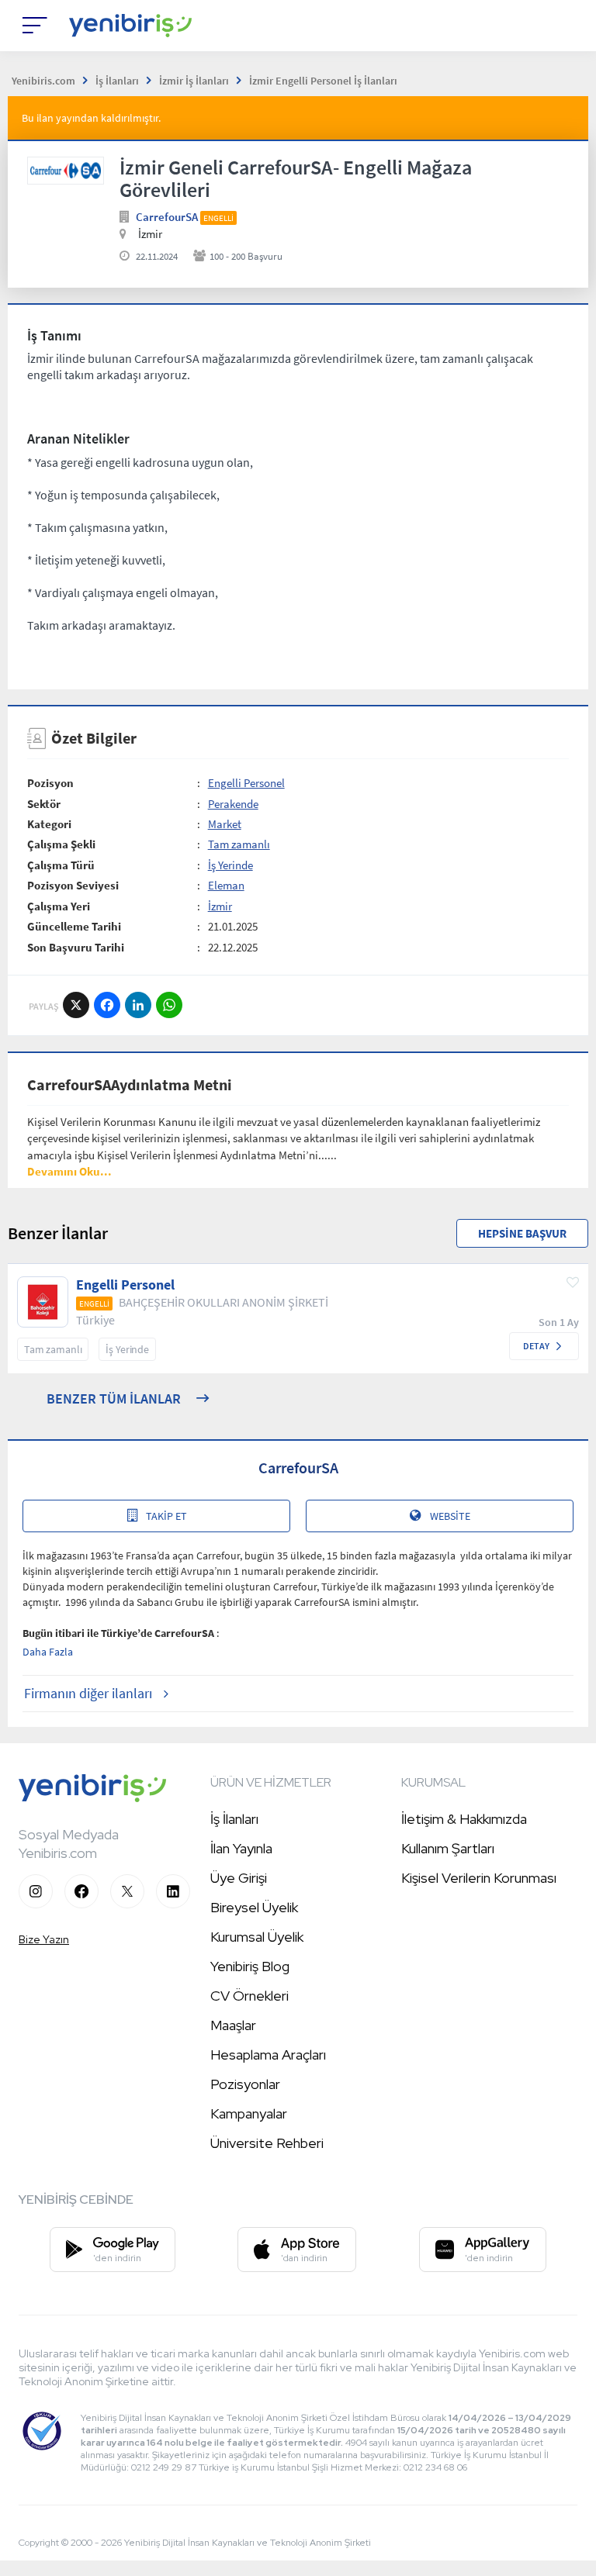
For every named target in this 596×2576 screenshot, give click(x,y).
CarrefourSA (167, 217)
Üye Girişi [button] (239, 1878)
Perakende (233, 804)
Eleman (226, 885)
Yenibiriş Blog (250, 1966)
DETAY (536, 1346)
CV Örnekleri (249, 1996)
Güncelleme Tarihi (74, 926)
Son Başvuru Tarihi (76, 947)
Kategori (49, 824)
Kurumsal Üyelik (257, 1937)
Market (225, 824)
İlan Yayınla (241, 1848)
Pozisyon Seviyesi (73, 885)
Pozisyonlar (245, 2084)
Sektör (44, 804)
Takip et (166, 1516)
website (450, 1516)
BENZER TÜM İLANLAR (114, 1398)
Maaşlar (233, 2025)
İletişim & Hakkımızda (464, 1819)
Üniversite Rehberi (267, 2143)
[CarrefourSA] (66, 171)
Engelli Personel (246, 783)
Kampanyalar (249, 2113)
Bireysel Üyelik (254, 1907)
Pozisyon (50, 783)
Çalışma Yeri (59, 906)
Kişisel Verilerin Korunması (479, 1878)
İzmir (220, 906)
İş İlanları (234, 1819)
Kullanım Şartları (448, 1848)
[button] (69, 1171)
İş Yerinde (230, 865)
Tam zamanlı (239, 844)
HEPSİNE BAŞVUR (522, 1233)
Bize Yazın (44, 1939)
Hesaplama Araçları (268, 2055)
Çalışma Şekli (61, 844)
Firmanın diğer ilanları (88, 1693)
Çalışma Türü (61, 865)
